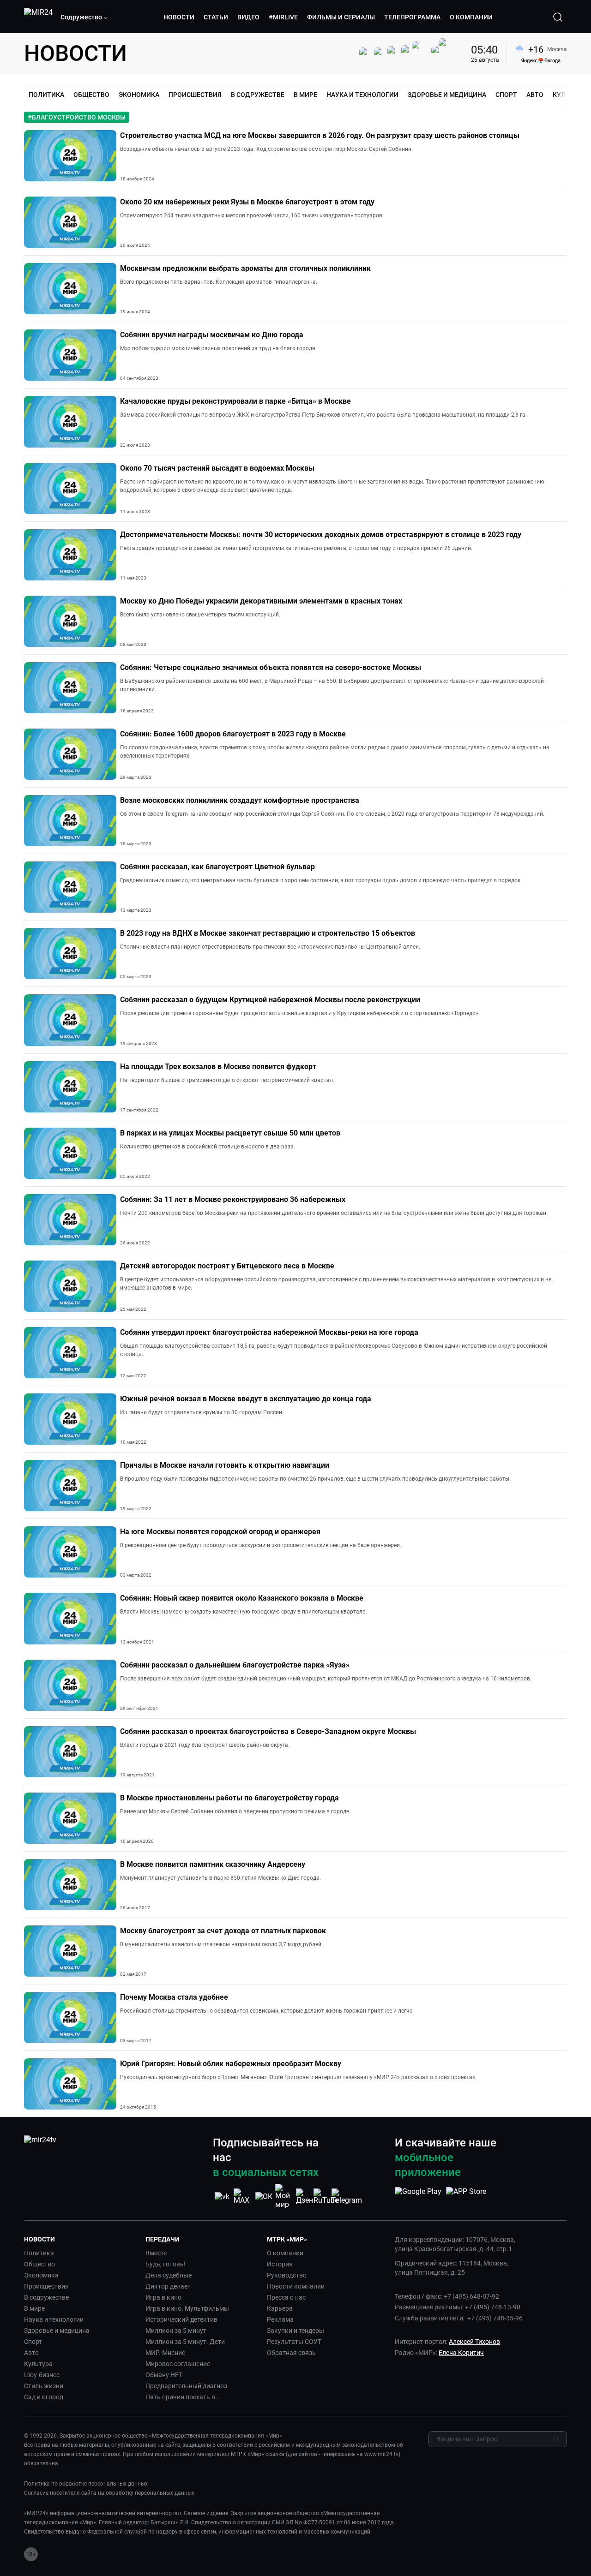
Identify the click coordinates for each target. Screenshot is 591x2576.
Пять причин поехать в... (183, 2397)
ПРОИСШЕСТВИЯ (195, 95)
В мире (34, 2308)
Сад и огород (44, 2397)
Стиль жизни (44, 2386)
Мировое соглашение (178, 2364)
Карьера (280, 2308)
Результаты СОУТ (294, 2342)
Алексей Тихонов (474, 2342)
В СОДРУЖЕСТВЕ (258, 95)
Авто (31, 2353)
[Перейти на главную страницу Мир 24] (38, 17)
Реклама (280, 2319)
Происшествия (46, 2286)
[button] (84, 17)
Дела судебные (169, 2275)
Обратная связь (291, 2353)
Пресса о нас (286, 2297)
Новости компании (296, 2286)
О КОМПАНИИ (471, 17)
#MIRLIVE (283, 17)
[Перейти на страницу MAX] (243, 2196)
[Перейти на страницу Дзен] (305, 2196)
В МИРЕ (305, 95)
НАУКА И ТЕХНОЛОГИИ (362, 95)
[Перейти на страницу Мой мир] (284, 2196)
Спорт (33, 2342)
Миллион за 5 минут (176, 2331)
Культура (38, 2364)
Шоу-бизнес (42, 2375)
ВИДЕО (248, 17)
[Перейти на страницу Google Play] (418, 2196)
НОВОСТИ (179, 17)
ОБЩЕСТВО (91, 95)
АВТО (535, 95)
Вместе (156, 2253)
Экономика (41, 2275)
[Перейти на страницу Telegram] (347, 2196)
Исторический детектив (181, 2319)
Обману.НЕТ (164, 2375)
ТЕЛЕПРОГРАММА (412, 17)
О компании (285, 2253)
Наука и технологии (54, 2319)
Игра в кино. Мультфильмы (187, 2308)
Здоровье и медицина (57, 2331)
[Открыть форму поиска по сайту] (558, 17)
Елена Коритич (461, 2353)
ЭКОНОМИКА (139, 95)
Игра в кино (163, 2297)
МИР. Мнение (165, 2353)
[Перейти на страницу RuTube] (326, 2196)
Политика (39, 2253)
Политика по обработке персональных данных (86, 2484)
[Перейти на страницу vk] (222, 2196)
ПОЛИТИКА (46, 95)
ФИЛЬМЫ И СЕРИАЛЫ (341, 17)
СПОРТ (506, 95)
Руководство (287, 2275)
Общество (39, 2264)
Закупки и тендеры (295, 2331)
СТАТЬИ (216, 17)
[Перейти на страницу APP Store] (466, 2196)
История (280, 2264)
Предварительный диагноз (186, 2386)
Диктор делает (168, 2286)
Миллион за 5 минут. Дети (185, 2342)
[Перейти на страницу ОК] (264, 2196)
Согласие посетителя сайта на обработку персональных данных (109, 2493)
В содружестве (46, 2297)
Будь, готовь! (166, 2264)
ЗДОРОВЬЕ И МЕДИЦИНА (447, 95)
